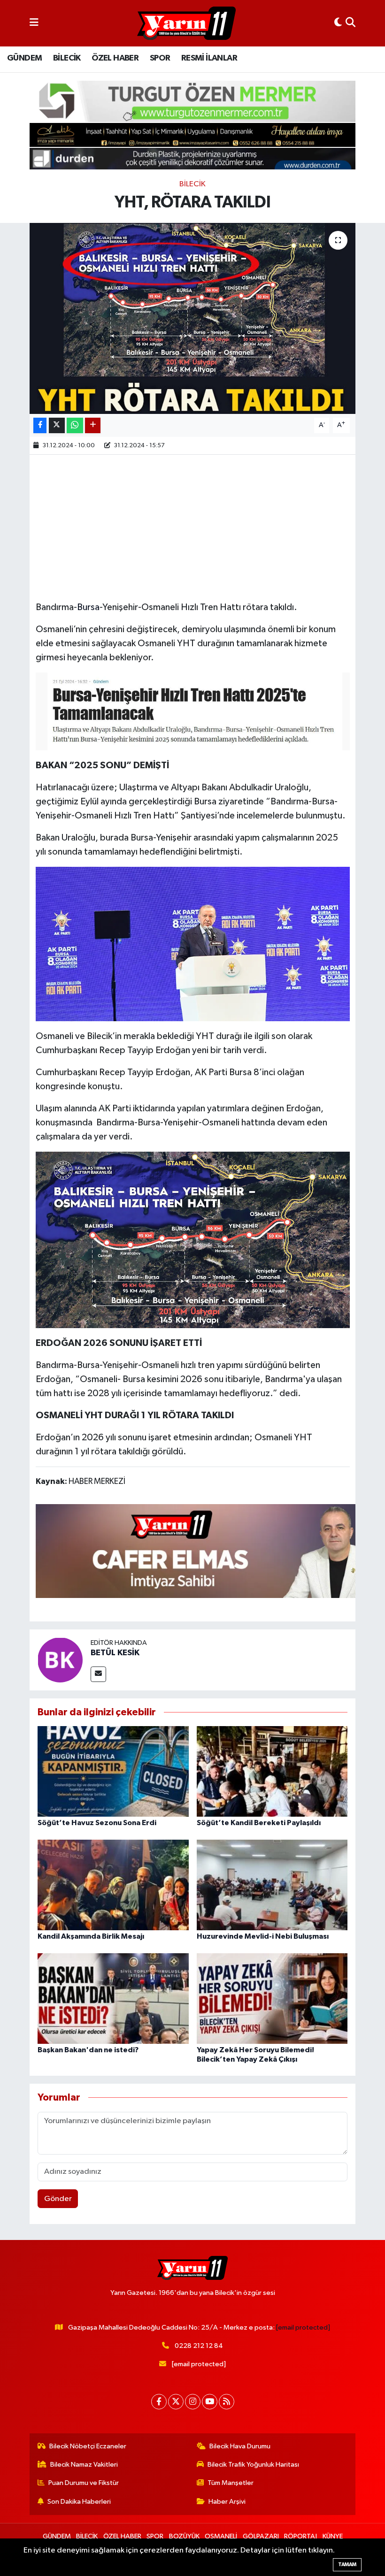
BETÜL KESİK (115, 1653)
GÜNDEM (24, 58)
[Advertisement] (207, 527)
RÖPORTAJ (300, 2536)
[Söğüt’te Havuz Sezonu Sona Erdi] (113, 1771)
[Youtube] (210, 2402)
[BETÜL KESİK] (60, 1660)
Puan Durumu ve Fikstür (84, 2483)
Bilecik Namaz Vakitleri (84, 2465)
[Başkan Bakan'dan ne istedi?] (113, 1999)
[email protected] (303, 2328)
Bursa (88, 607)
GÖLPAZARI (261, 2536)
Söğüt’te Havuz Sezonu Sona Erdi (97, 1823)
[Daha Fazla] (93, 425)
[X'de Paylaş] (57, 425)
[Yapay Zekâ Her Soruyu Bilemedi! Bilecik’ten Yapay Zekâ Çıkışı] (272, 1999)
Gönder (58, 2199)
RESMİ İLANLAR (209, 58)
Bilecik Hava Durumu (240, 2446)
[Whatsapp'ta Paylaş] (75, 425)
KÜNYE (333, 2536)
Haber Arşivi (227, 2502)
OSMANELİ (221, 2536)
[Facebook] (159, 2402)
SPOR (160, 58)
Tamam (347, 2565)
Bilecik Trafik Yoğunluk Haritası (253, 2465)
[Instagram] (193, 2402)
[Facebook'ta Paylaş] (40, 425)
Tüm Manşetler (231, 2483)
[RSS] (227, 2402)
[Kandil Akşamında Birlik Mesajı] (113, 1885)
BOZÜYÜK (184, 2536)
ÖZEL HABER (115, 58)
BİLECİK (67, 58)
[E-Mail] (98, 1674)
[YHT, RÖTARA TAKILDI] (193, 318)
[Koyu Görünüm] (338, 23)
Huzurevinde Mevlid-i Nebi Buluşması (263, 1936)
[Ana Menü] (34, 23)
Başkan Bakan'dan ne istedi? (88, 2050)
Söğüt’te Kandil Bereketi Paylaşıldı (259, 1823)
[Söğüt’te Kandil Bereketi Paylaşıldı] (272, 1771)
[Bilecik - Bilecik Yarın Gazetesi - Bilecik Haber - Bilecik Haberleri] (186, 23)
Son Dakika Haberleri (79, 2502)
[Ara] (350, 23)
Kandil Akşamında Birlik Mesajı (91, 1936)
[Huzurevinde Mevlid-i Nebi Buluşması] (272, 1885)
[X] (176, 2402)
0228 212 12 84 (199, 2346)
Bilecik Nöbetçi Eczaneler (88, 2446)
